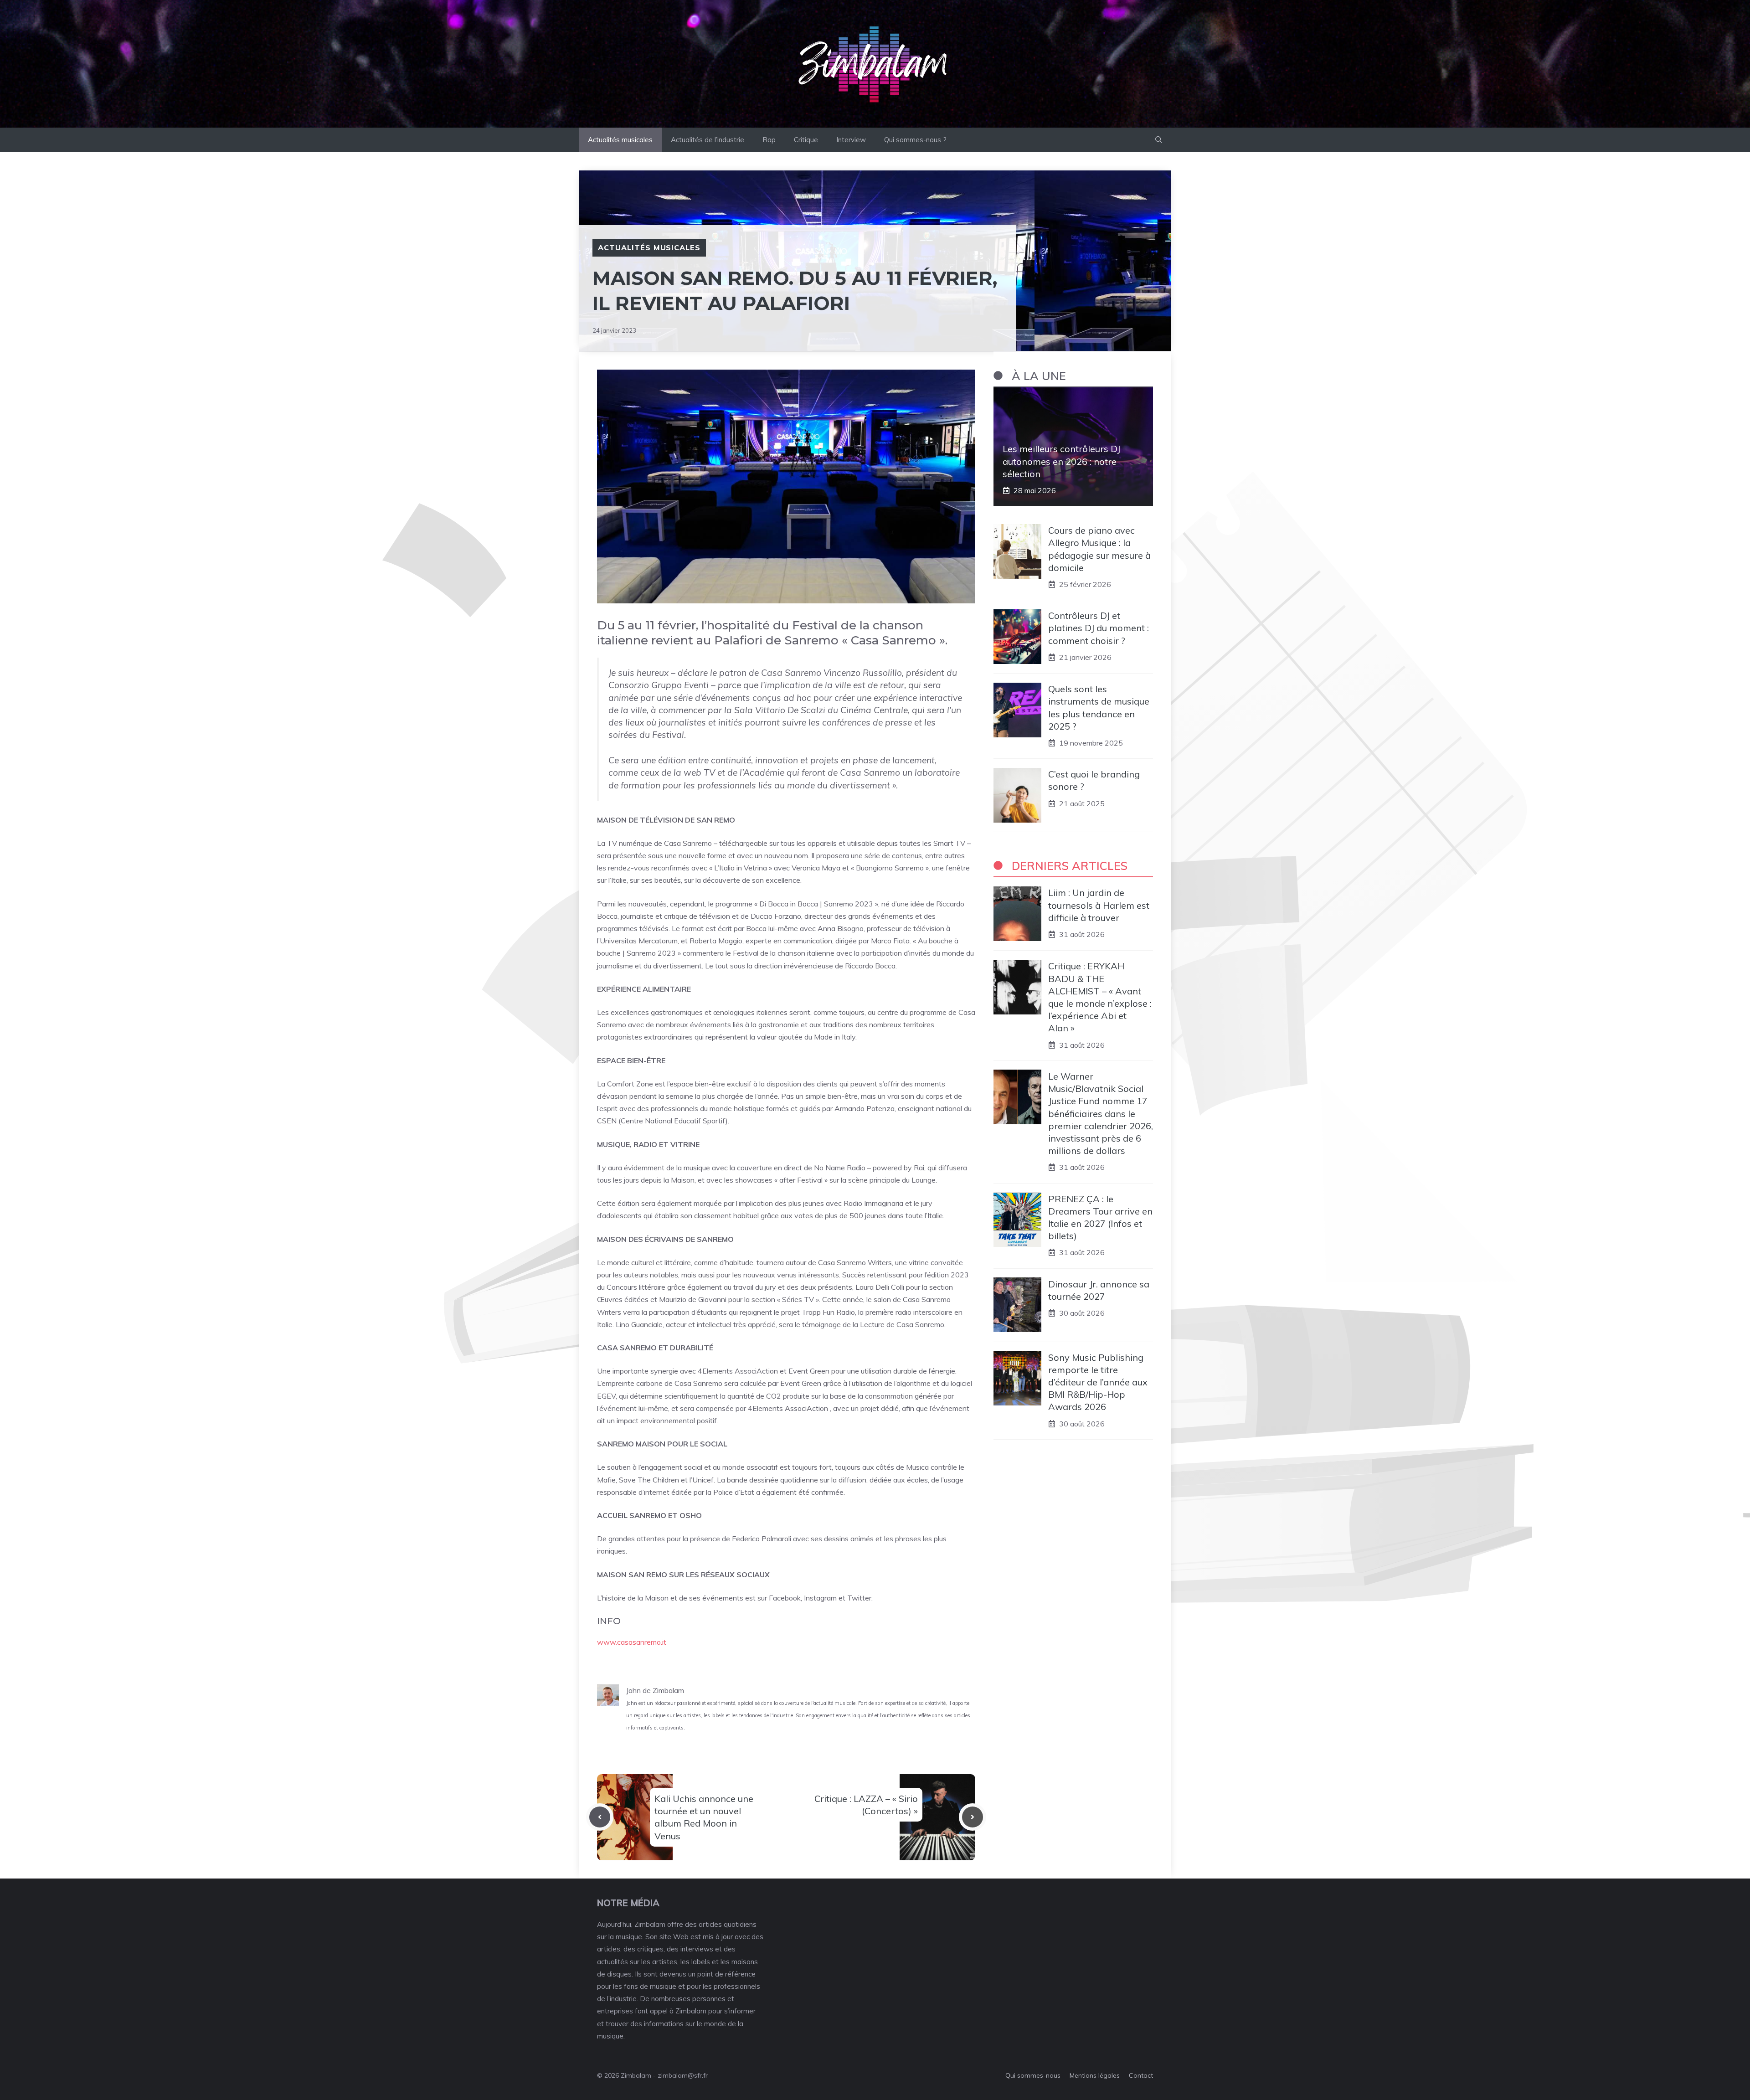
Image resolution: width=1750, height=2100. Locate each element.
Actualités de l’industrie (708, 140)
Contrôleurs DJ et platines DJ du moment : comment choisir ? (1099, 628)
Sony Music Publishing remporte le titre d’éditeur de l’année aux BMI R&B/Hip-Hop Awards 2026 (1098, 1382)
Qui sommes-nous (1033, 2075)
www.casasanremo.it (632, 1642)
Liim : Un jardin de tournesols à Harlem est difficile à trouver (1099, 905)
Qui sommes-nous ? (915, 140)
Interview (851, 140)
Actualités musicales (620, 140)
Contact (1141, 2075)
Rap (769, 140)
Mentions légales (1095, 2075)
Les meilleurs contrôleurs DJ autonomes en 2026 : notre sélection (1061, 461)
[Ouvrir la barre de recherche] (1159, 140)
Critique (806, 140)
